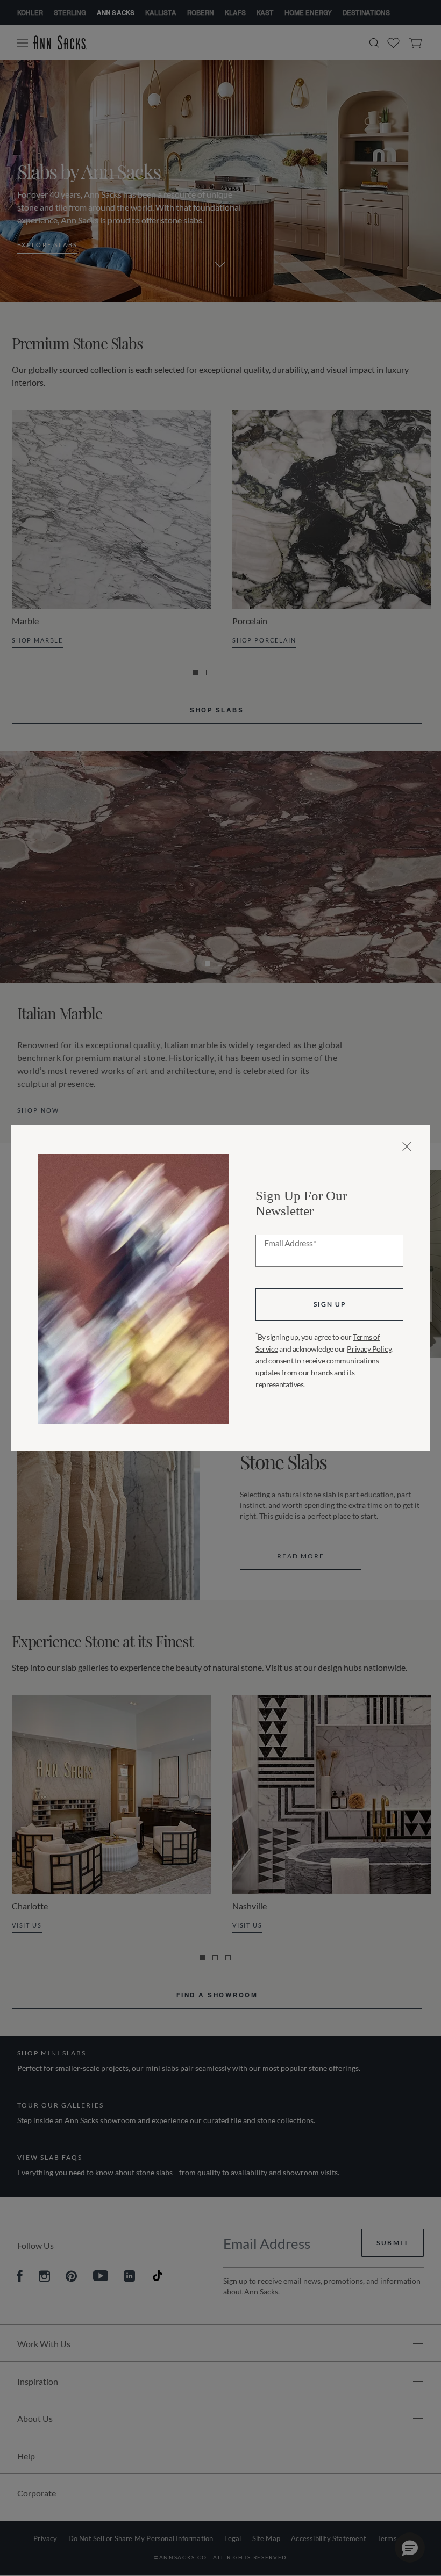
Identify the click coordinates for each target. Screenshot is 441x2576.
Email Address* (290, 1244)
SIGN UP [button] (330, 1304)
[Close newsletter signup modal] (407, 1146)
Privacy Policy (369, 1349)
